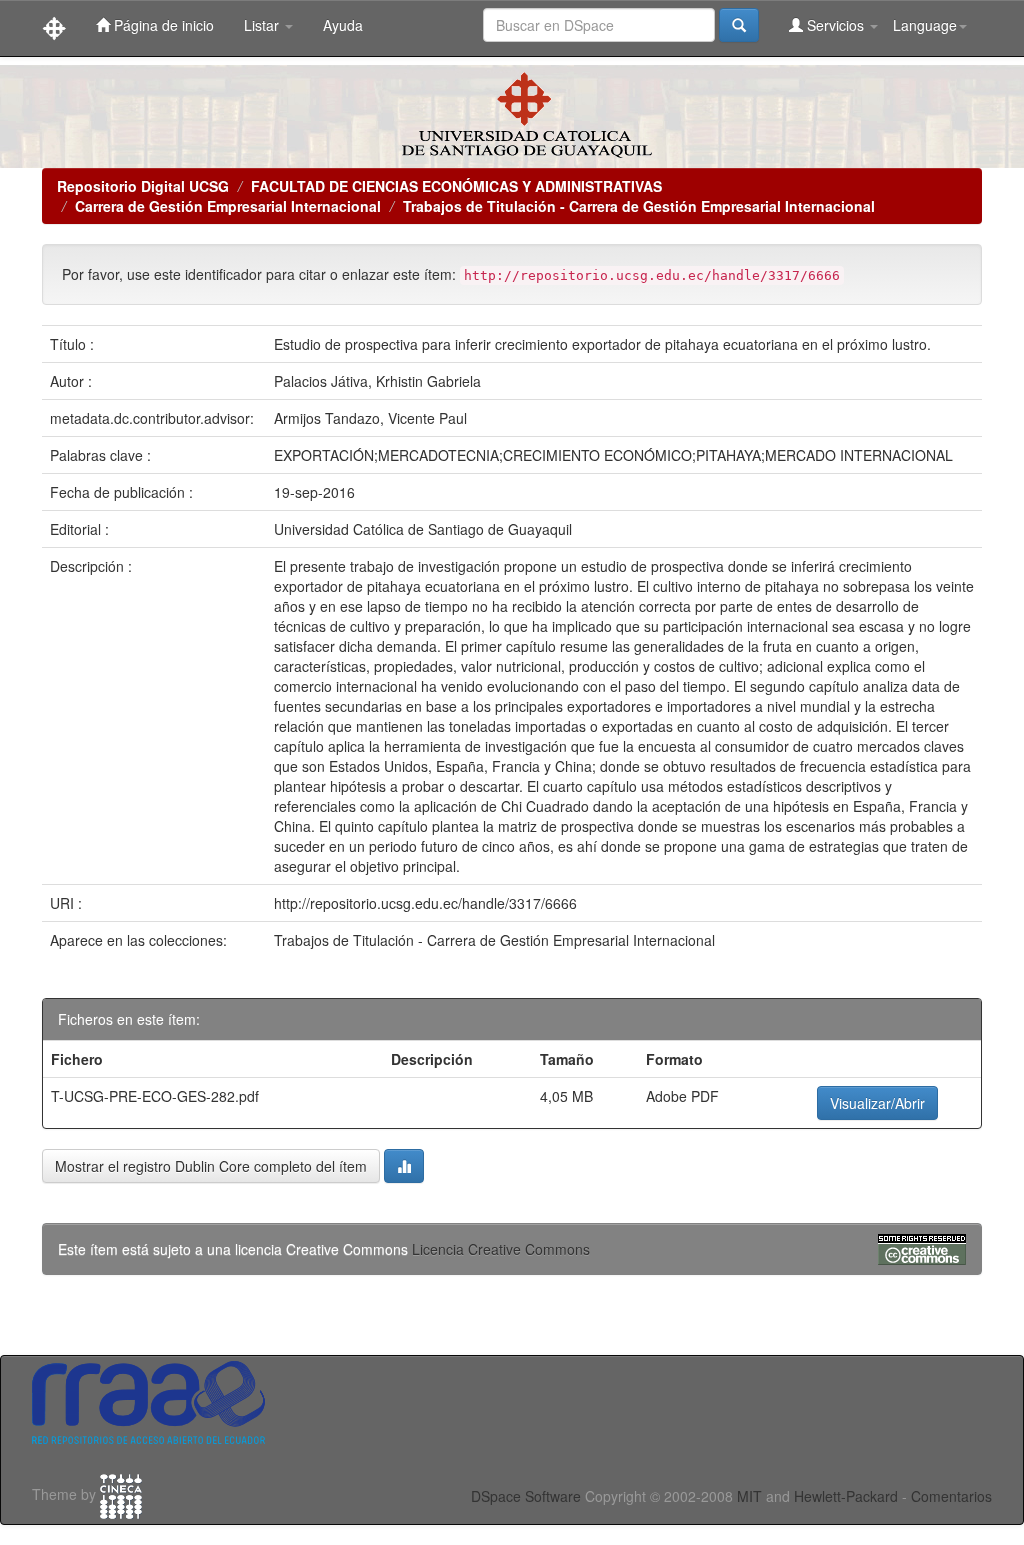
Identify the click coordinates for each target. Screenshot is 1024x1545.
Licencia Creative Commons (501, 1249)
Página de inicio (162, 25)
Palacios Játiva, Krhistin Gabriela (377, 381)
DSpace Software (526, 1496)
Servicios (835, 25)
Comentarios (951, 1496)
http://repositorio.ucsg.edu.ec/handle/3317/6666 (425, 903)
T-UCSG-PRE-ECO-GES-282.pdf (155, 1096)
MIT (749, 1496)
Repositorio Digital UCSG (143, 186)
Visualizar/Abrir (877, 1103)
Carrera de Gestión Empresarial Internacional (228, 206)
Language (925, 25)
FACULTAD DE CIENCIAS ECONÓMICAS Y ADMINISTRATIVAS (456, 186)
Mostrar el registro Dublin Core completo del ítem (211, 1166)
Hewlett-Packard (846, 1496)
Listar (263, 25)
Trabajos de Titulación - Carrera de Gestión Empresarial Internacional (639, 206)
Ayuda (343, 25)
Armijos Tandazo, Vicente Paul (370, 418)
